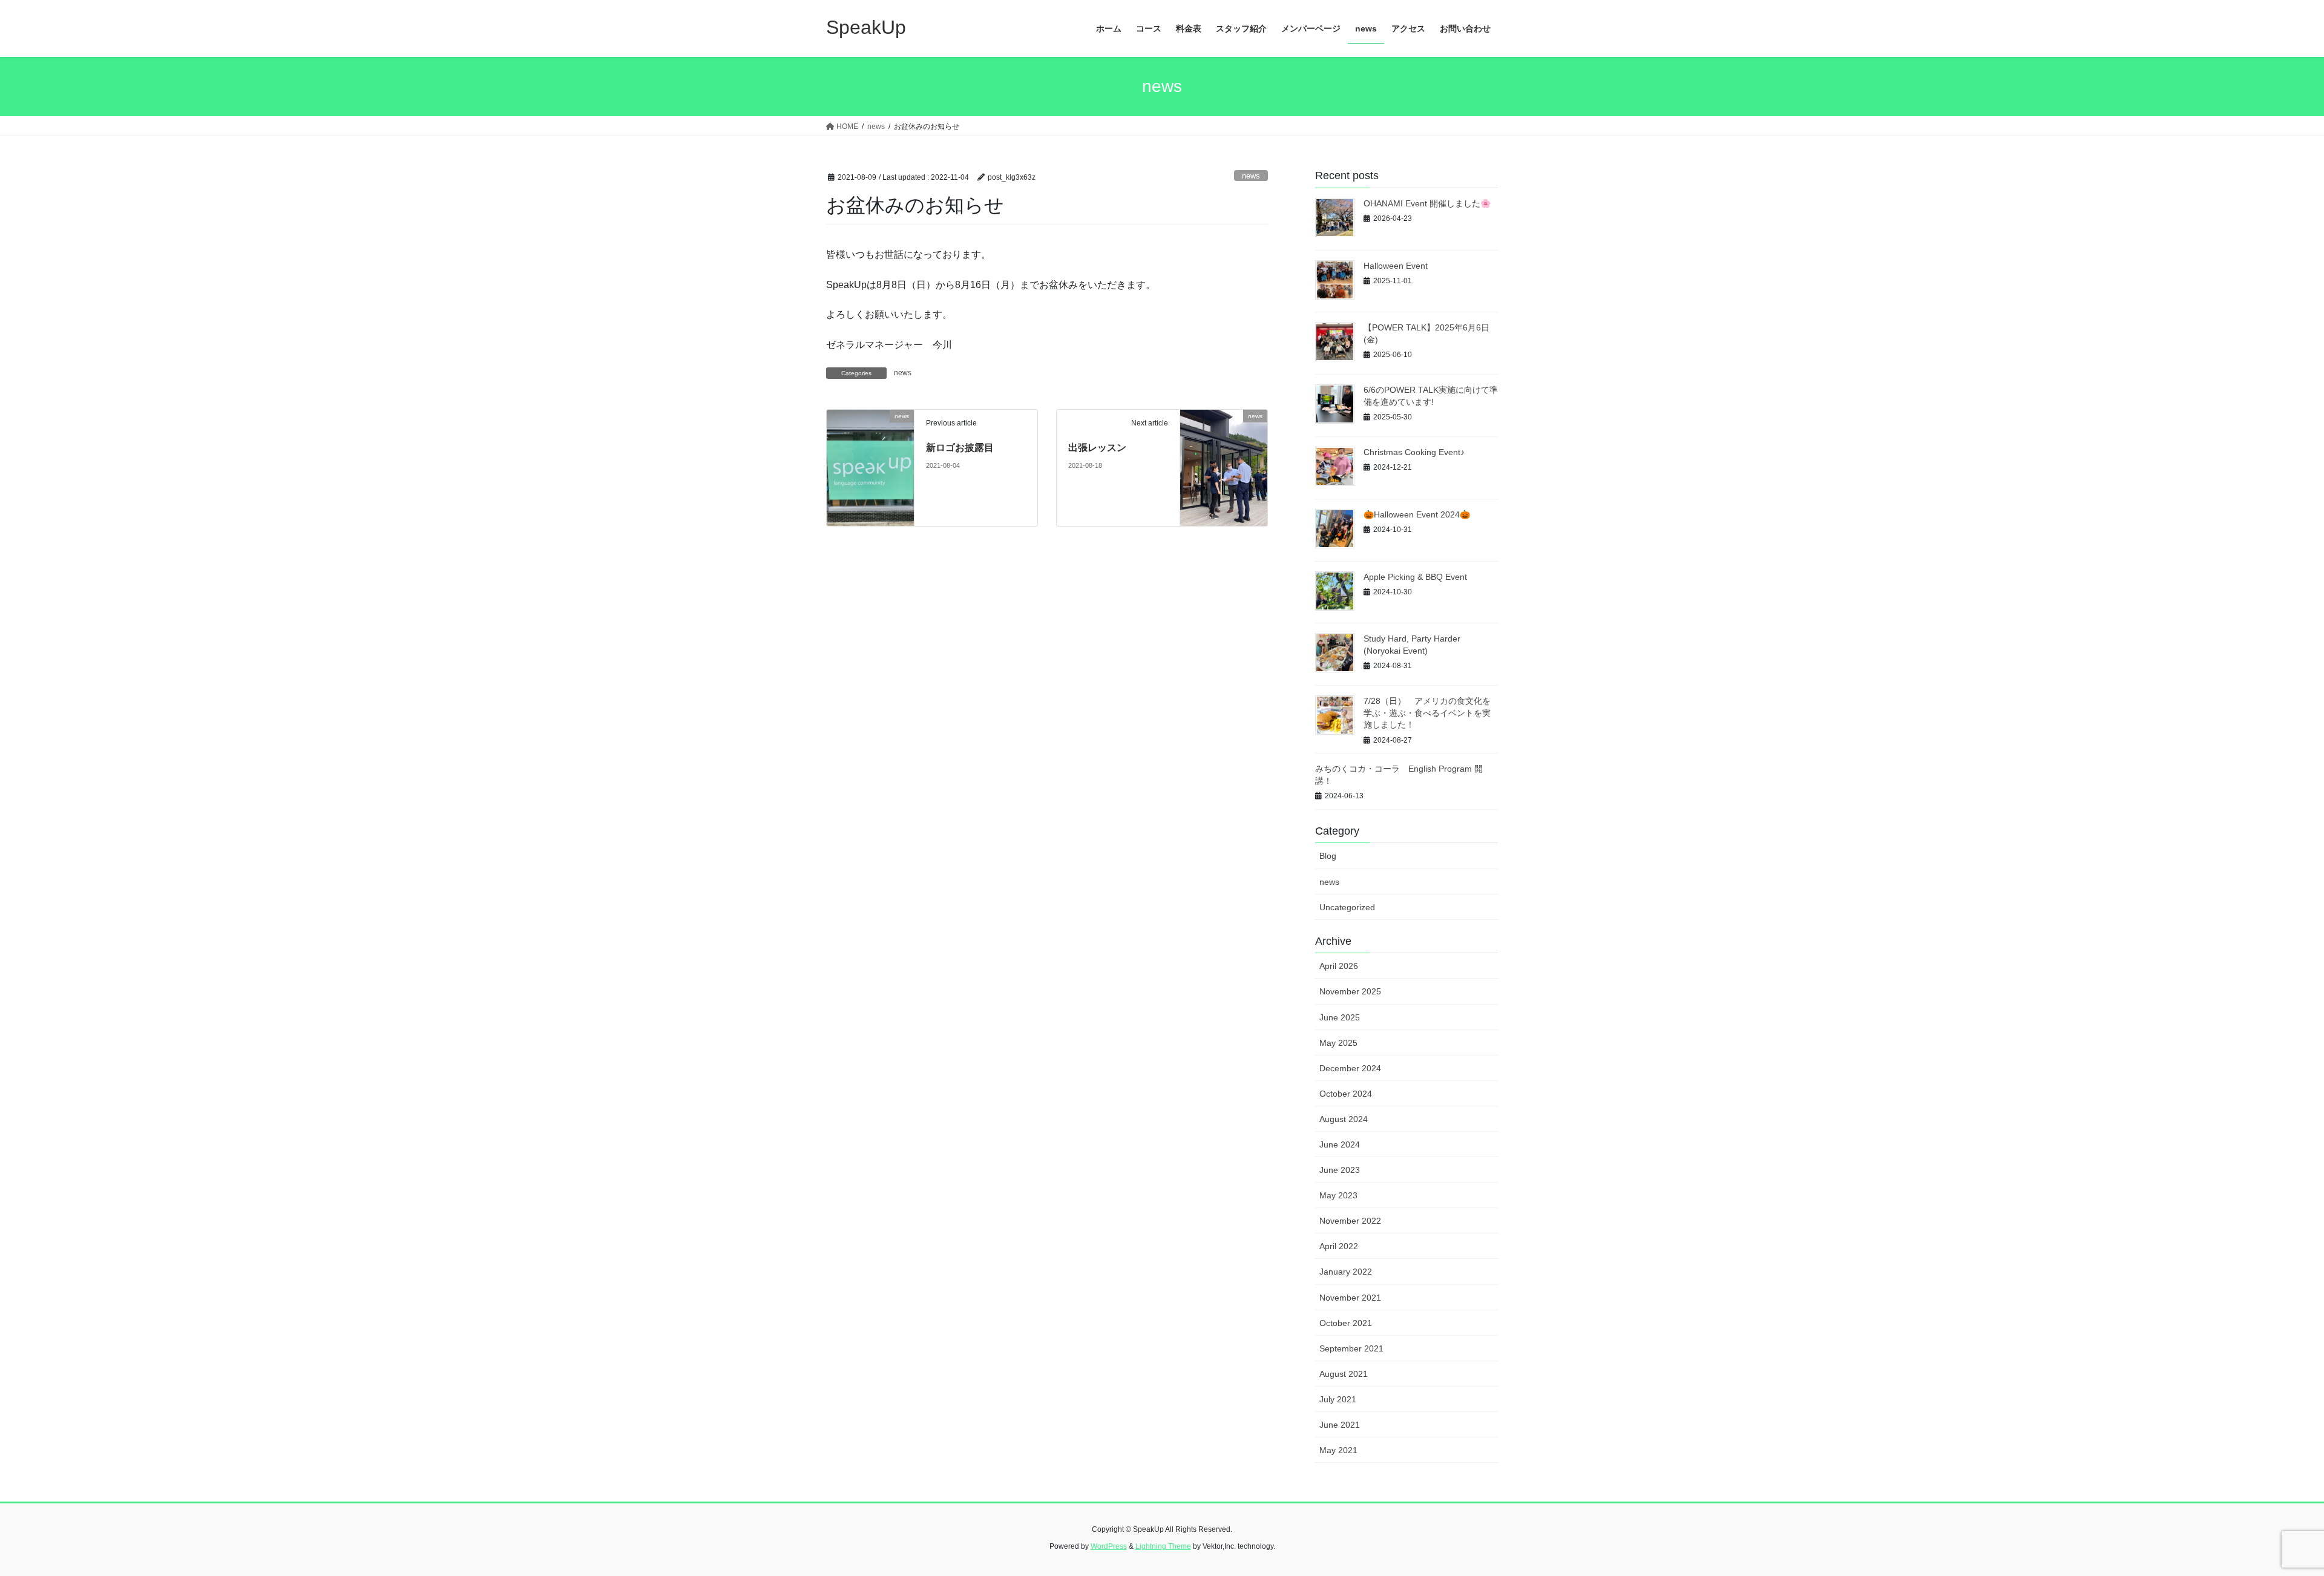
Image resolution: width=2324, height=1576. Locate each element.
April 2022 (1339, 1246)
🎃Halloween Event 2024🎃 (1417, 514)
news (1251, 176)
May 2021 (1338, 1450)
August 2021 (1344, 1374)
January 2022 (1346, 1272)
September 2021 (1351, 1348)
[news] (870, 468)
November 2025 (1350, 991)
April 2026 (1339, 966)
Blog (1328, 856)
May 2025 (1338, 1043)
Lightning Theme (1163, 1546)
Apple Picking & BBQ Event (1415, 577)
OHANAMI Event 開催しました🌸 (1427, 203)
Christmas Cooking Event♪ (1414, 452)
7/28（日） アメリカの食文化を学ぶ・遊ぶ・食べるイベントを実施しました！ (1427, 713)
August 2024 (1344, 1119)
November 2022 (1350, 1221)
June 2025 (1340, 1017)
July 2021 (1338, 1399)
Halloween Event (1396, 266)
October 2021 (1346, 1323)
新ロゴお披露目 (960, 448)
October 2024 (1346, 1094)
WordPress (1109, 1546)
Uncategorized (1347, 907)
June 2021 (1340, 1425)
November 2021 (1350, 1298)
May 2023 (1338, 1195)
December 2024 (1350, 1068)
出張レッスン (1097, 448)
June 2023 (1340, 1170)
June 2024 (1340, 1144)
